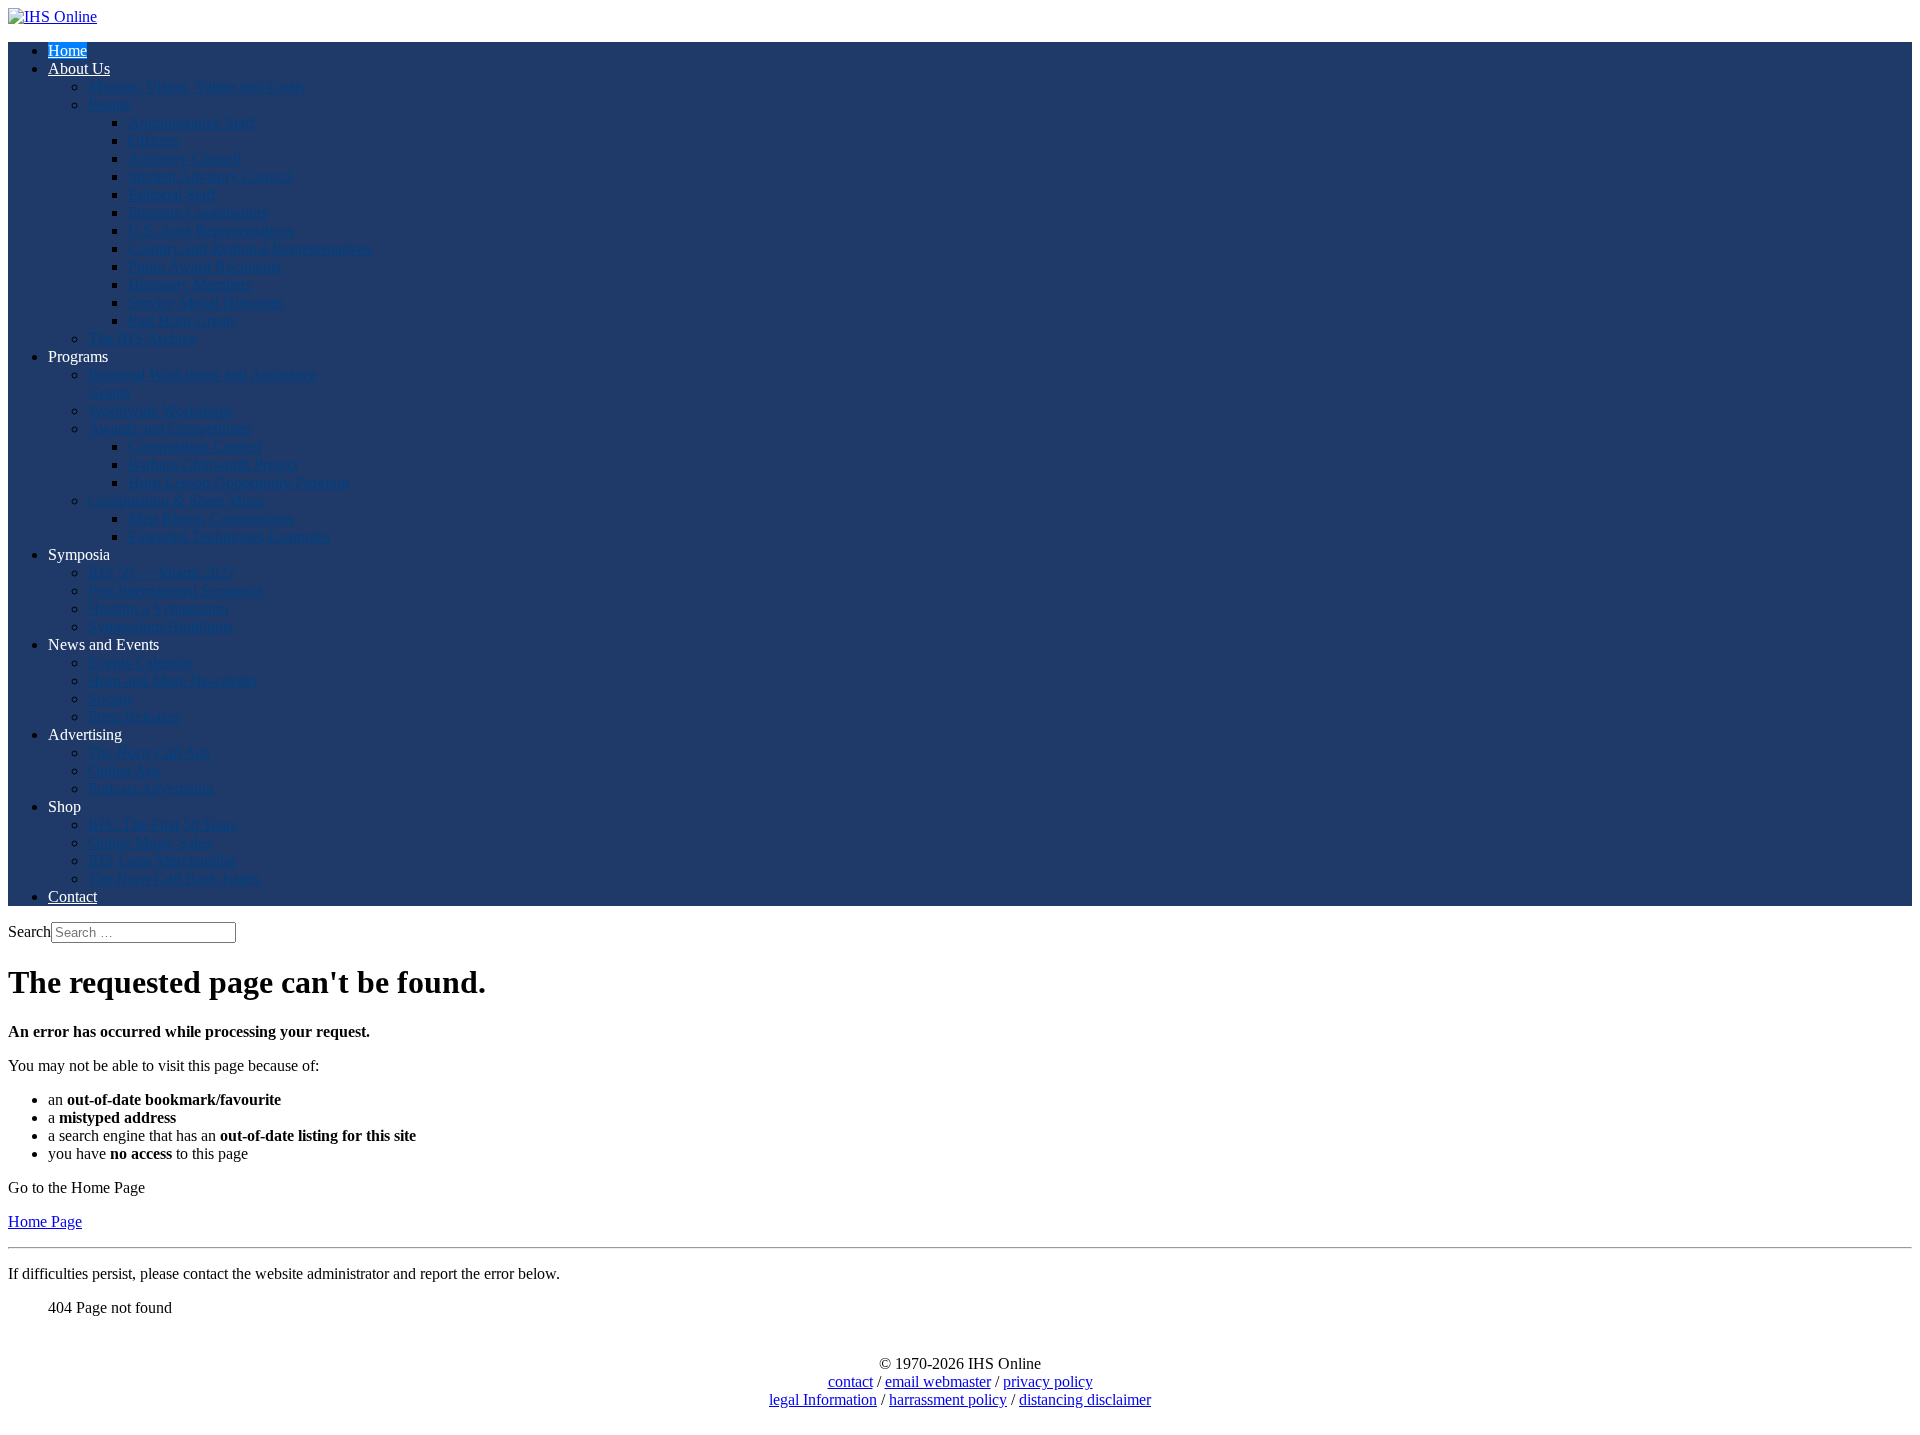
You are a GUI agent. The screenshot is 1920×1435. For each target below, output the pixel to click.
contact (850, 1381)
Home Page (45, 1221)
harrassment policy (948, 1399)
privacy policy (1048, 1381)
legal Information (823, 1399)
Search (29, 931)
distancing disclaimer (1085, 1399)
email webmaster (938, 1381)
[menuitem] (67, 50)
